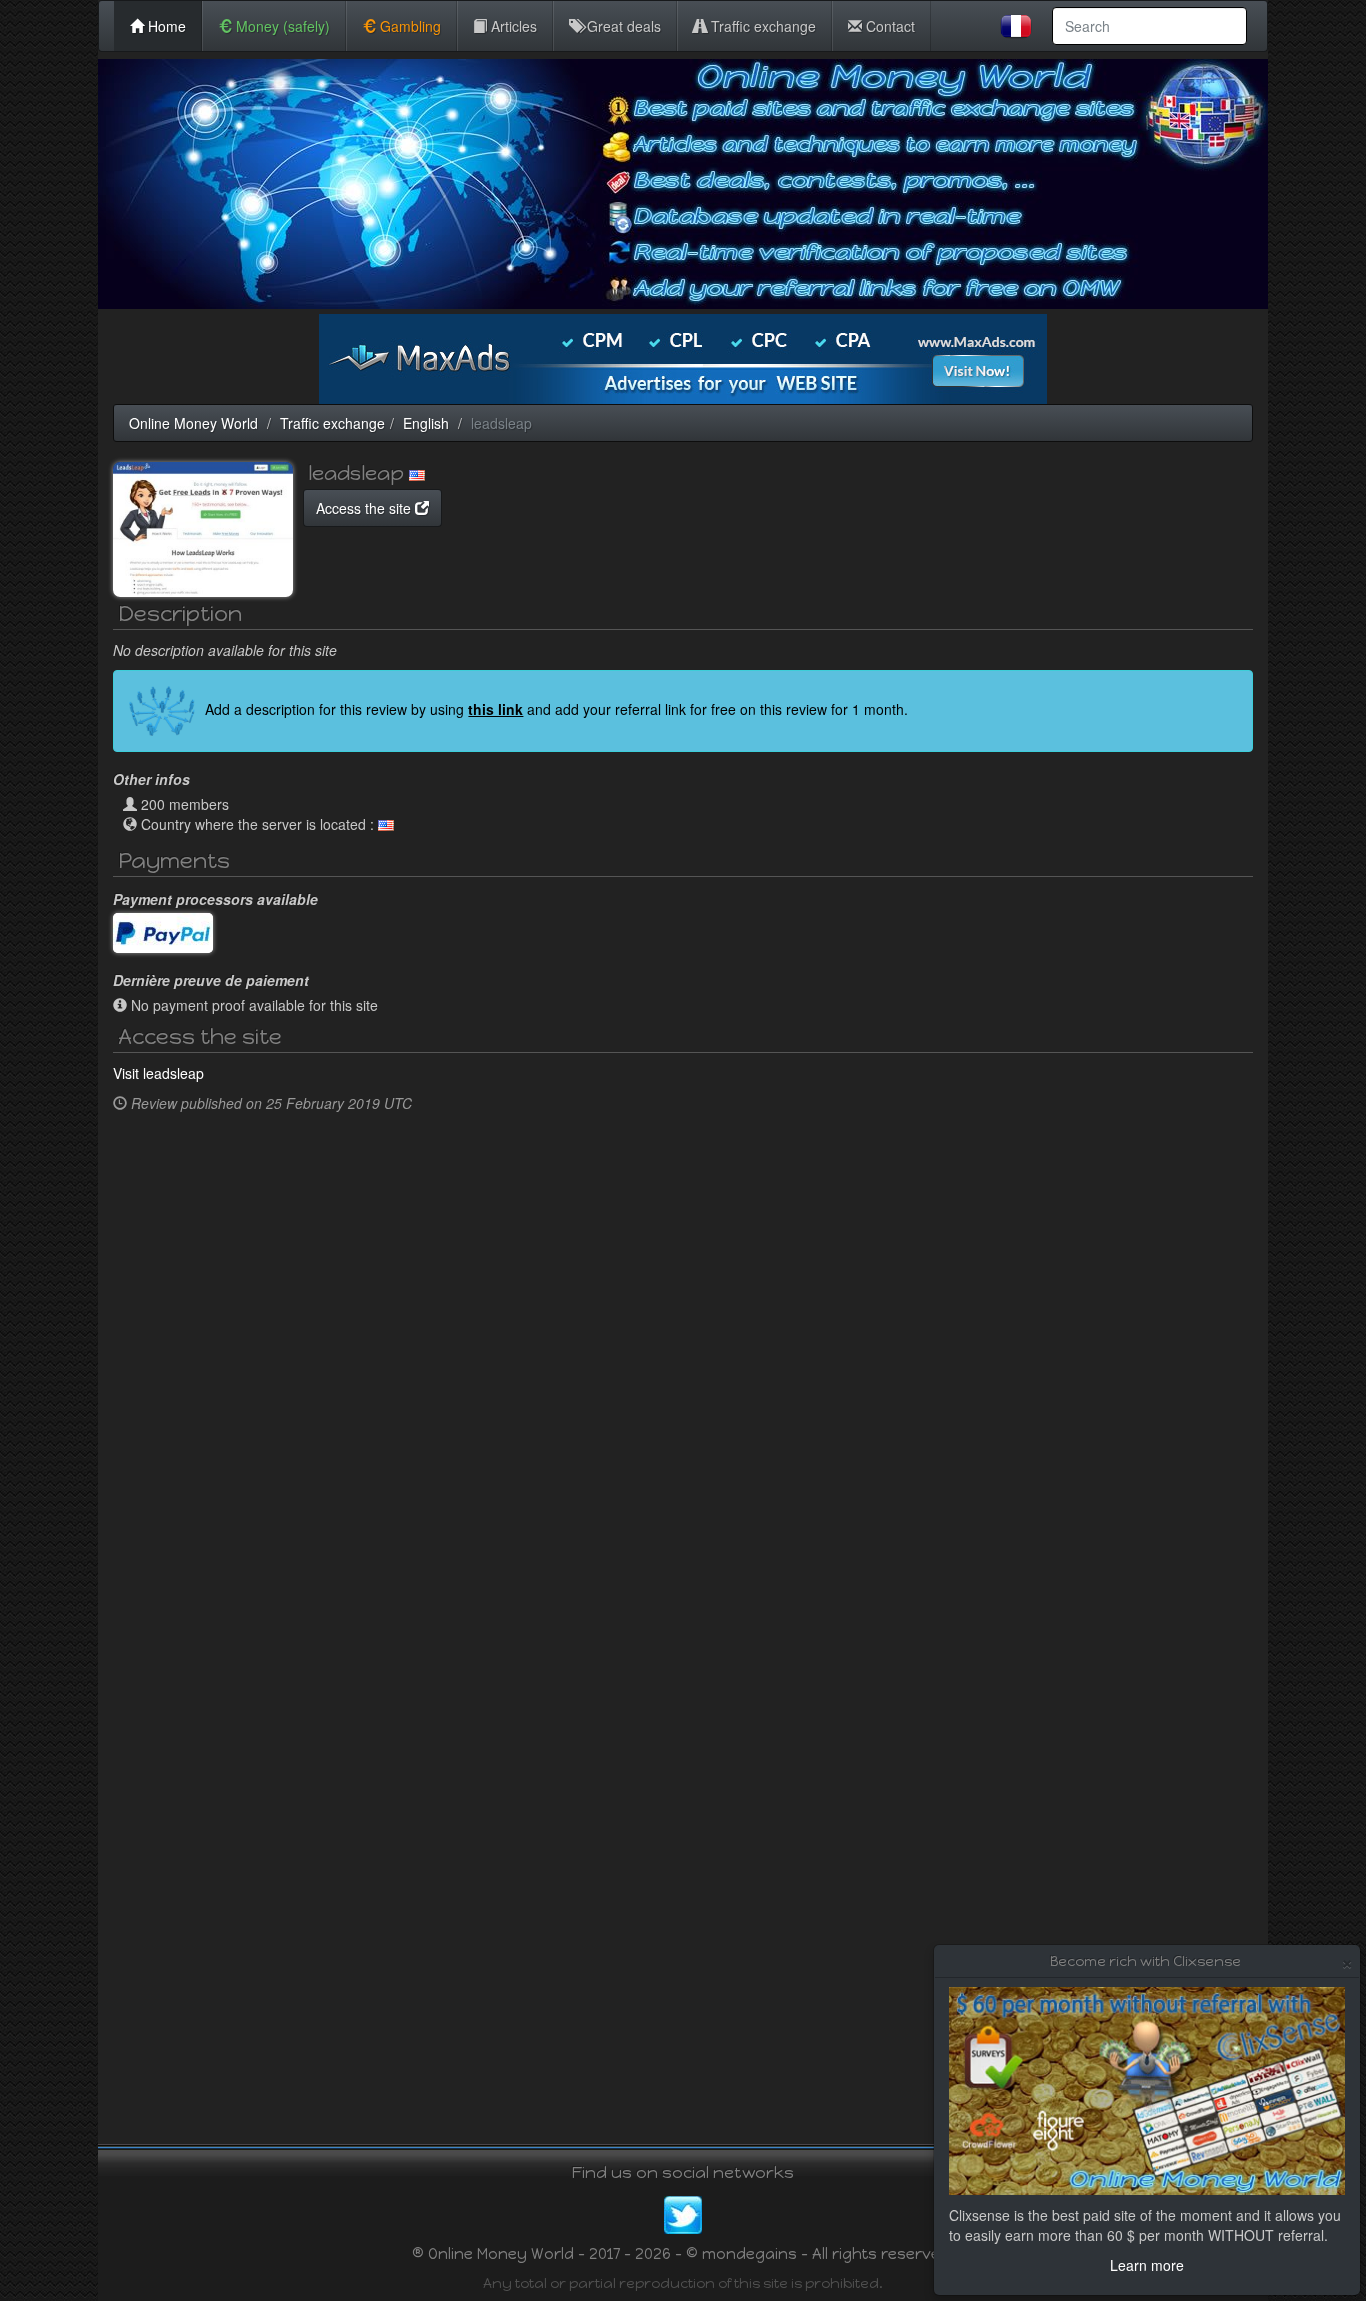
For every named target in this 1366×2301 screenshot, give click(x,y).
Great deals (622, 26)
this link (495, 709)
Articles (512, 26)
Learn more (1147, 2265)
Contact (888, 26)
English (426, 423)
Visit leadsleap (158, 1073)
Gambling (408, 26)
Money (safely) (281, 26)
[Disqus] (683, 1373)
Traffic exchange (761, 26)
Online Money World (193, 423)
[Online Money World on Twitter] (683, 2213)
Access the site (365, 508)
